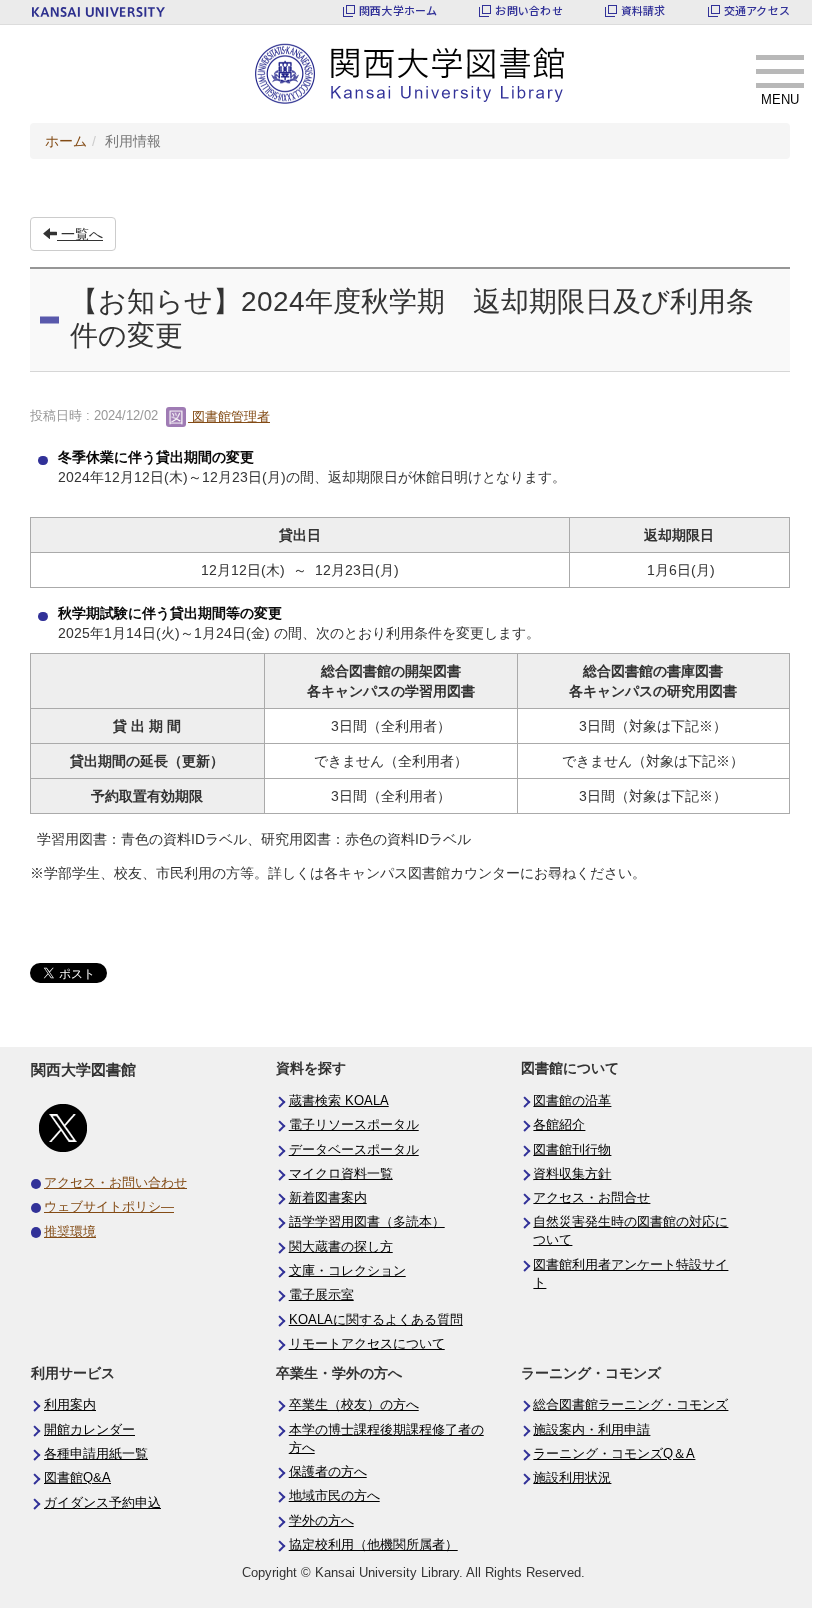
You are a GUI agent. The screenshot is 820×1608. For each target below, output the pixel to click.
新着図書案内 (328, 1198)
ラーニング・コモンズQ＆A (614, 1454)
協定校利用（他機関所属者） (373, 1545)
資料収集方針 (572, 1174)
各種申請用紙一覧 (96, 1454)
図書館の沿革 (572, 1101)
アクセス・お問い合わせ (115, 1183)
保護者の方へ (328, 1472)
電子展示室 (321, 1295)
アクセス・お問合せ (591, 1198)
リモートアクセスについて (367, 1344)
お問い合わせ (528, 10)
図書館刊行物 (572, 1150)
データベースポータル (354, 1150)
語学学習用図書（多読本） (367, 1222)
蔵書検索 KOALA (339, 1101)
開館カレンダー (89, 1430)
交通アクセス (757, 10)
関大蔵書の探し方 (341, 1247)
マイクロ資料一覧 (341, 1174)
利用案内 (70, 1405)
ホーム (66, 141)
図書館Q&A (77, 1478)
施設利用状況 (572, 1478)
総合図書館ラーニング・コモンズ (630, 1405)
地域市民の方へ (334, 1496)
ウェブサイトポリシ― (109, 1207)
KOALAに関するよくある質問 (376, 1320)
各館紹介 (559, 1125)
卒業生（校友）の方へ (354, 1405)
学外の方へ (321, 1521)
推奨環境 (70, 1232)
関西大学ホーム (398, 10)
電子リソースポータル (354, 1125)
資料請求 (643, 10)
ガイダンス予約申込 (102, 1503)
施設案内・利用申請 (591, 1430)
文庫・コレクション (347, 1271)
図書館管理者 (229, 416)
